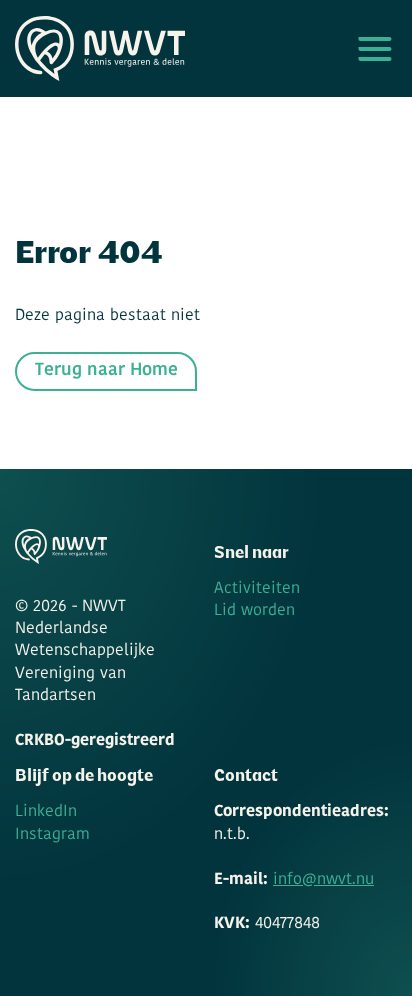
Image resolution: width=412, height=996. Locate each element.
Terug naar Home (106, 370)
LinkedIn (46, 812)
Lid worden (254, 611)
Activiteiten (257, 589)
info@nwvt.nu (323, 880)
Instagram (52, 835)
